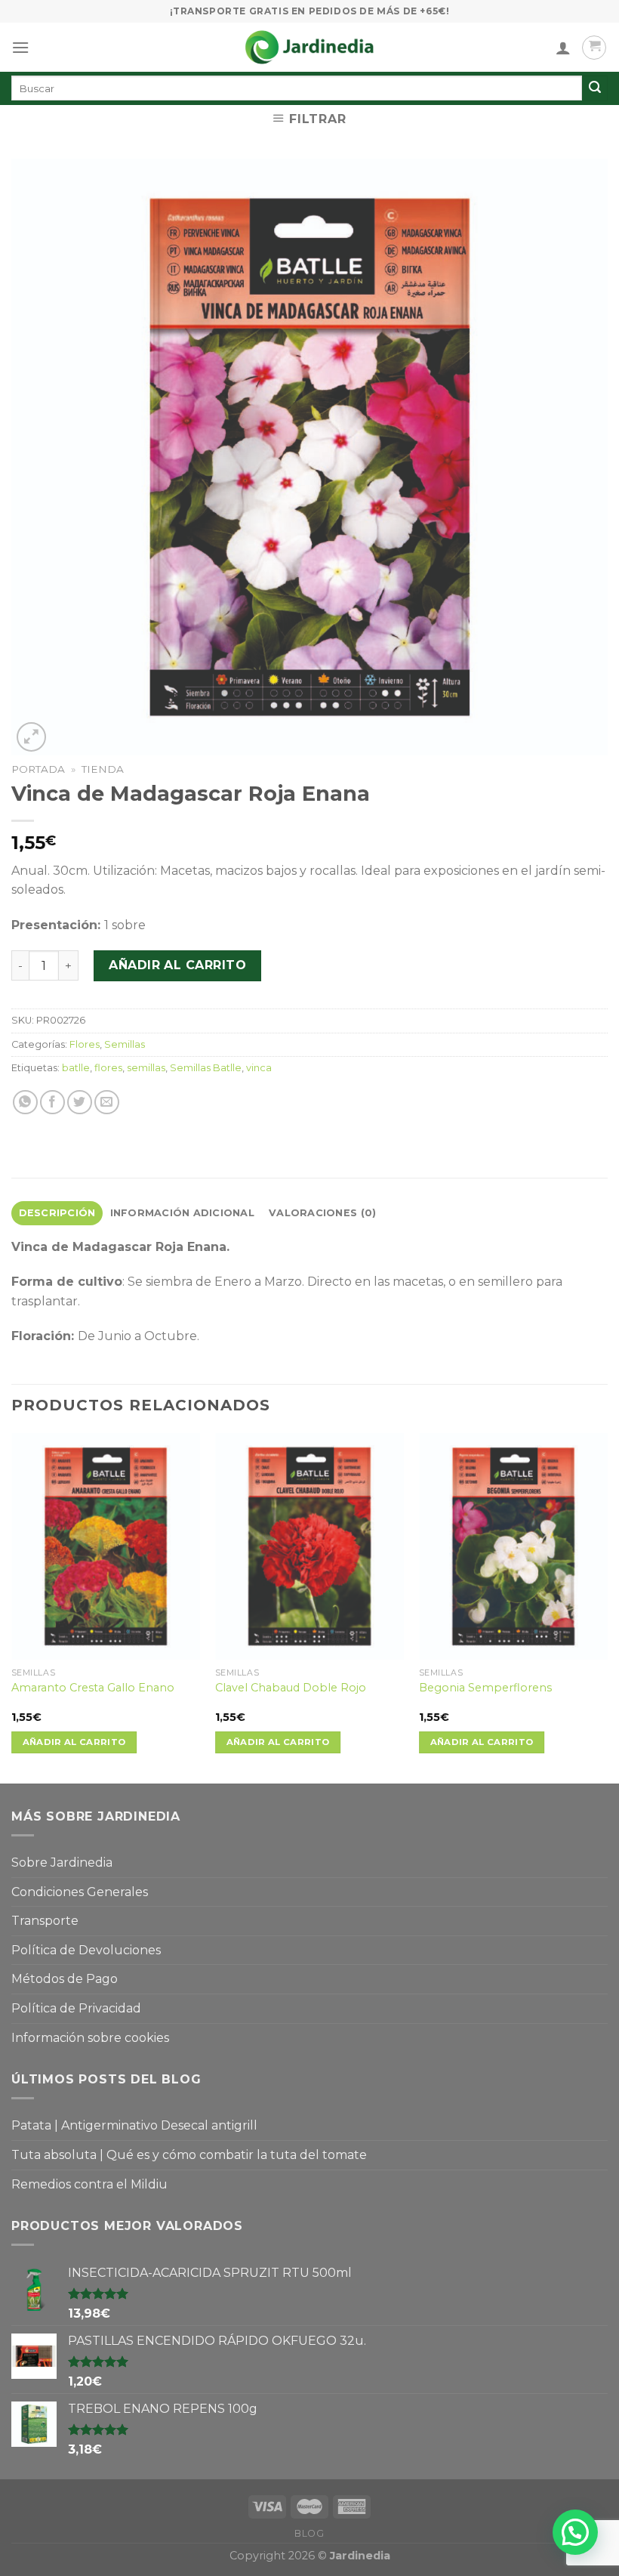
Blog (309, 2533)
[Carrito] (594, 48)
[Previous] (12, 1607)
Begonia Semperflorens (485, 1688)
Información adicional (182, 1213)
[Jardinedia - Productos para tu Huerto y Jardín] (309, 47)
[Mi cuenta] (563, 48)
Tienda (103, 769)
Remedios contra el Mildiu (89, 2184)
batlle (76, 1068)
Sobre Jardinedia (62, 1863)
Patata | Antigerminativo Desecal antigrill (134, 2125)
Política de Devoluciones (86, 1950)
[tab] (57, 1213)
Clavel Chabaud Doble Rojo (291, 1688)
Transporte (45, 1921)
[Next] (607, 1607)
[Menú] (20, 47)
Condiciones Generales (80, 1892)
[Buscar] (595, 88)
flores (108, 1068)
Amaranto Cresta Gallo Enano (93, 1688)
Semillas (125, 1044)
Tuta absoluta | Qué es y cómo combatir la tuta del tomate (189, 2155)
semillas (146, 1068)
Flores (85, 1044)
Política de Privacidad (76, 2008)
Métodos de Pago (65, 1979)
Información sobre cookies (90, 2038)
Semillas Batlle (206, 1068)
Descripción (57, 1213)
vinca (259, 1068)
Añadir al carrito (177, 965)
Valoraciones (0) (322, 1213)
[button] (575, 2532)
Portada (38, 769)
